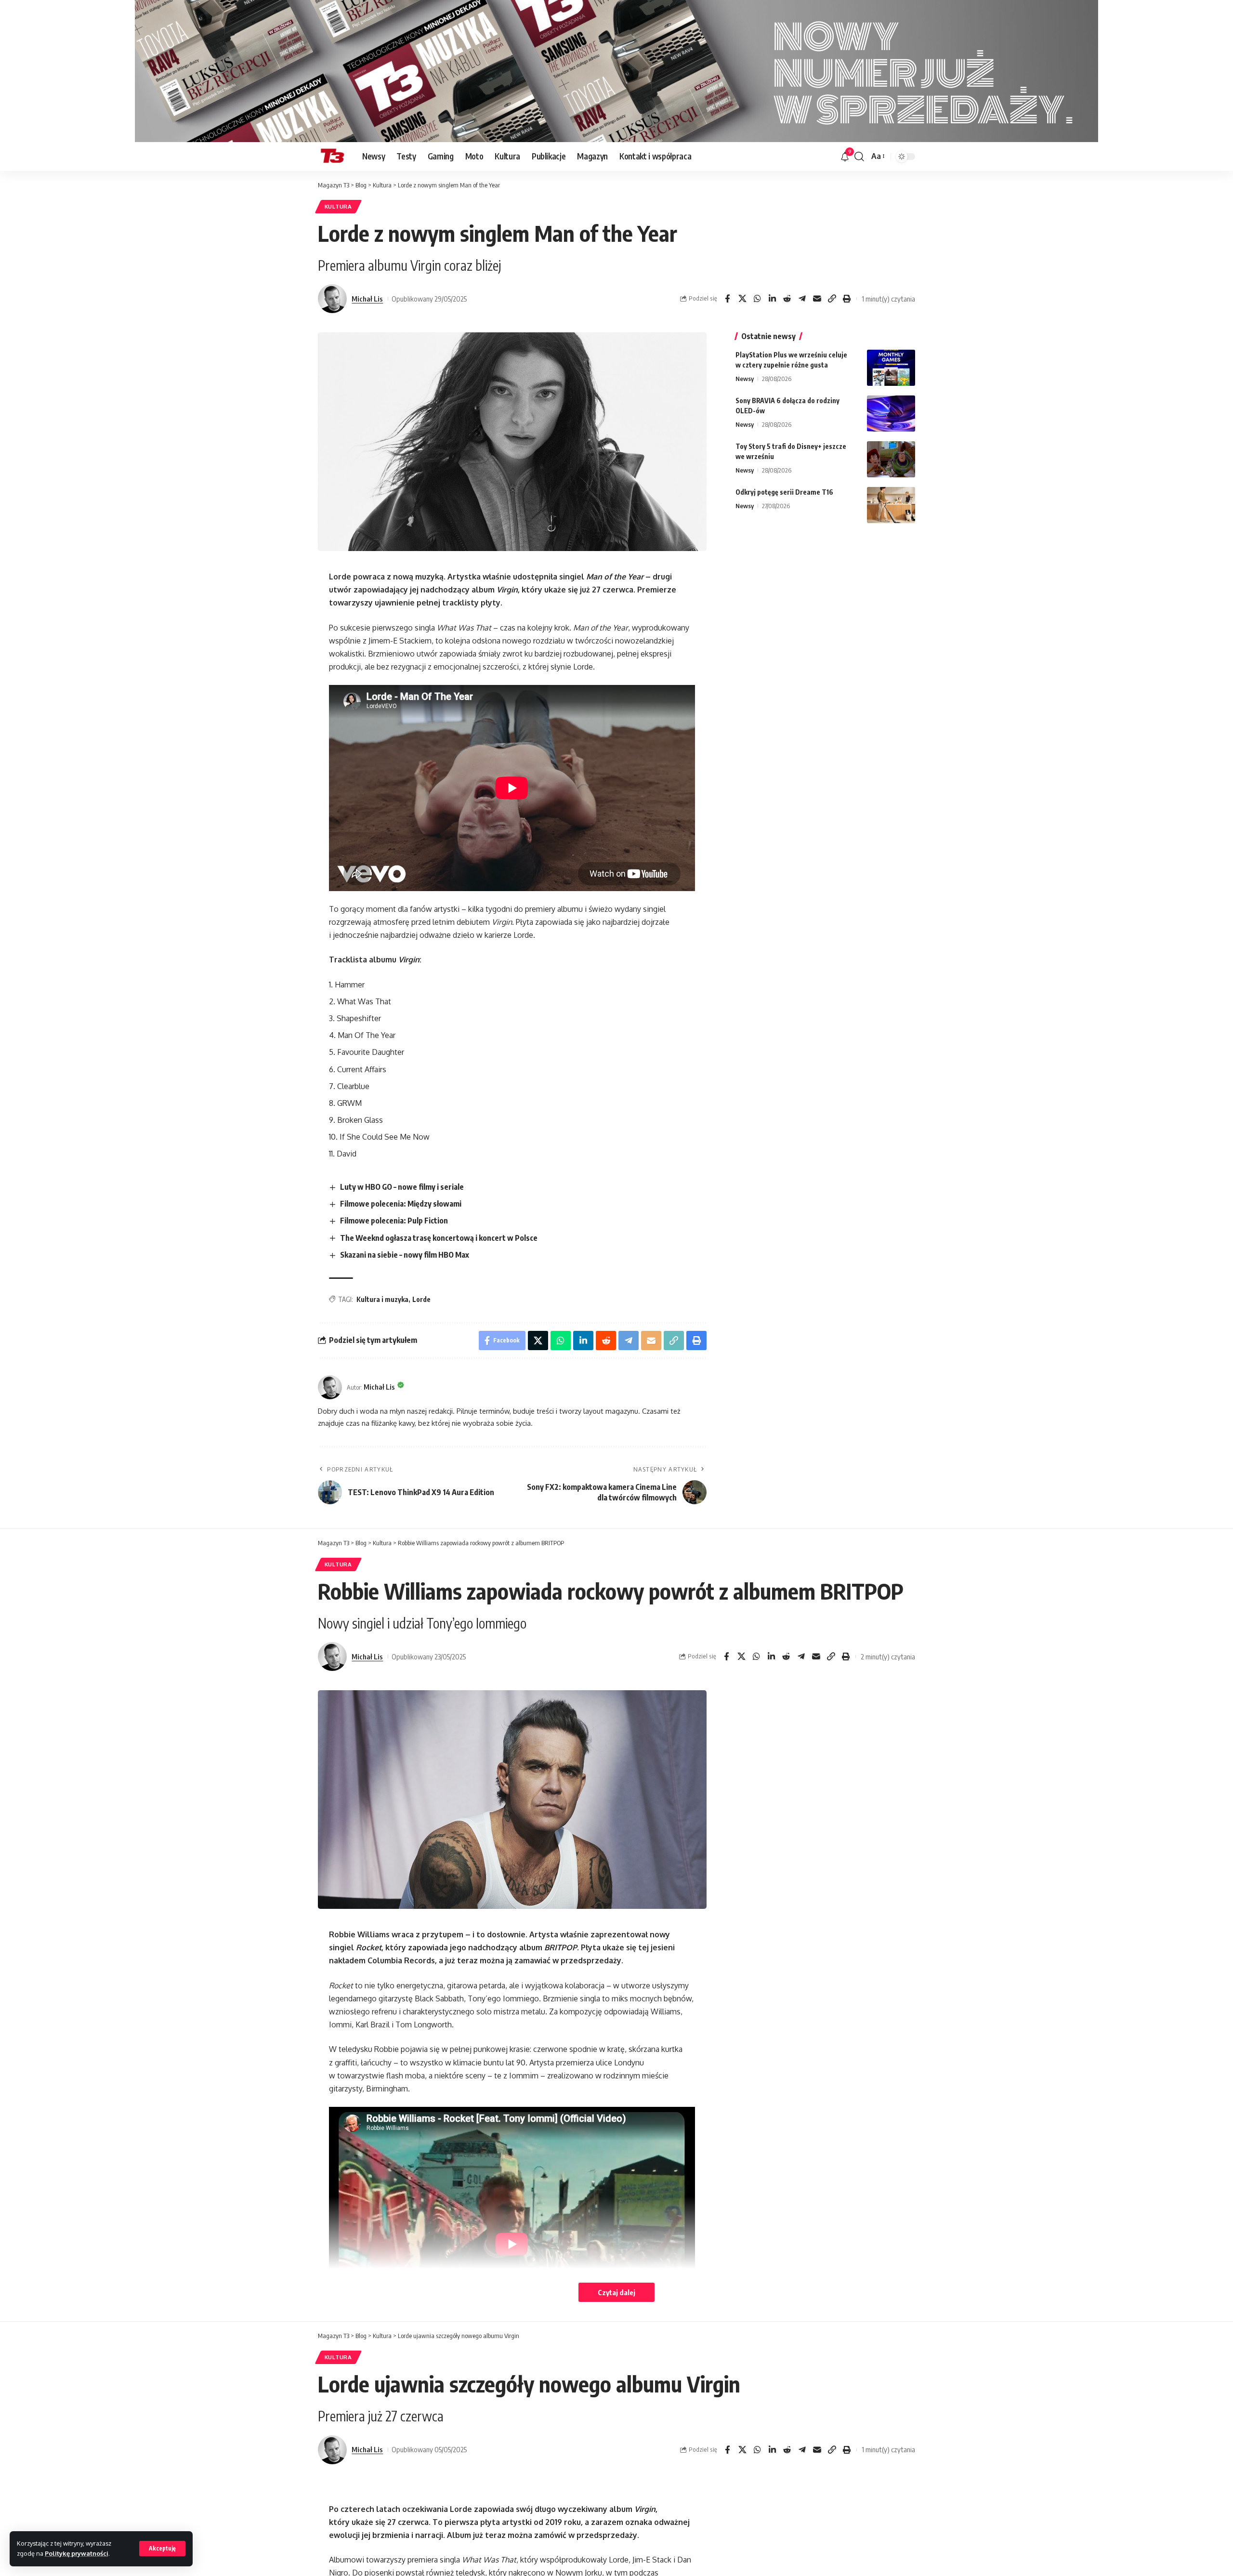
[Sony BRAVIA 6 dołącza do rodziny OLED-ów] (891, 414)
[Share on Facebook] (727, 299)
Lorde (421, 1299)
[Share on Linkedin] (772, 299)
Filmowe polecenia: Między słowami (401, 1204)
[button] (162, 2549)
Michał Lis (367, 299)
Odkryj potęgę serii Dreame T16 (784, 492)
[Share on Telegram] (802, 299)
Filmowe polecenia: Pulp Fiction (394, 1221)
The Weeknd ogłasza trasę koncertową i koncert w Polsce (439, 1238)
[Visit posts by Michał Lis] (332, 299)
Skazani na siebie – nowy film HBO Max (405, 1255)
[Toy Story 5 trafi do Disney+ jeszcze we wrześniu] (891, 459)
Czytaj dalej (616, 2292)
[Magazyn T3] (332, 157)
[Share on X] (742, 299)
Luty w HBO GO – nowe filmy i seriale (402, 1187)
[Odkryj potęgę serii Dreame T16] (891, 505)
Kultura (338, 206)
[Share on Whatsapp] (757, 299)
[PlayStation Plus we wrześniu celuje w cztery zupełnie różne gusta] (891, 368)
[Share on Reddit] (787, 299)
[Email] (817, 299)
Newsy (745, 379)
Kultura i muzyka (382, 1299)
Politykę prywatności (77, 2553)
